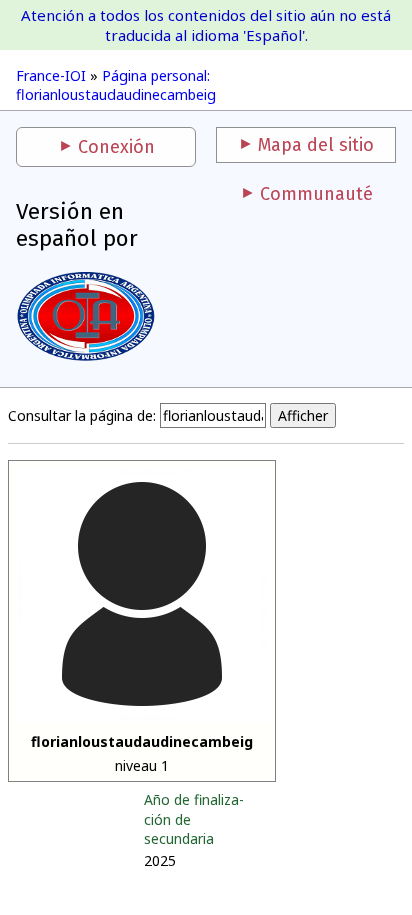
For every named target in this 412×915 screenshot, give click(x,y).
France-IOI (51, 75)
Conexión (116, 147)
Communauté (316, 194)
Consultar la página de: (82, 415)
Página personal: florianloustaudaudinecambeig (116, 85)
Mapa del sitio (316, 145)
